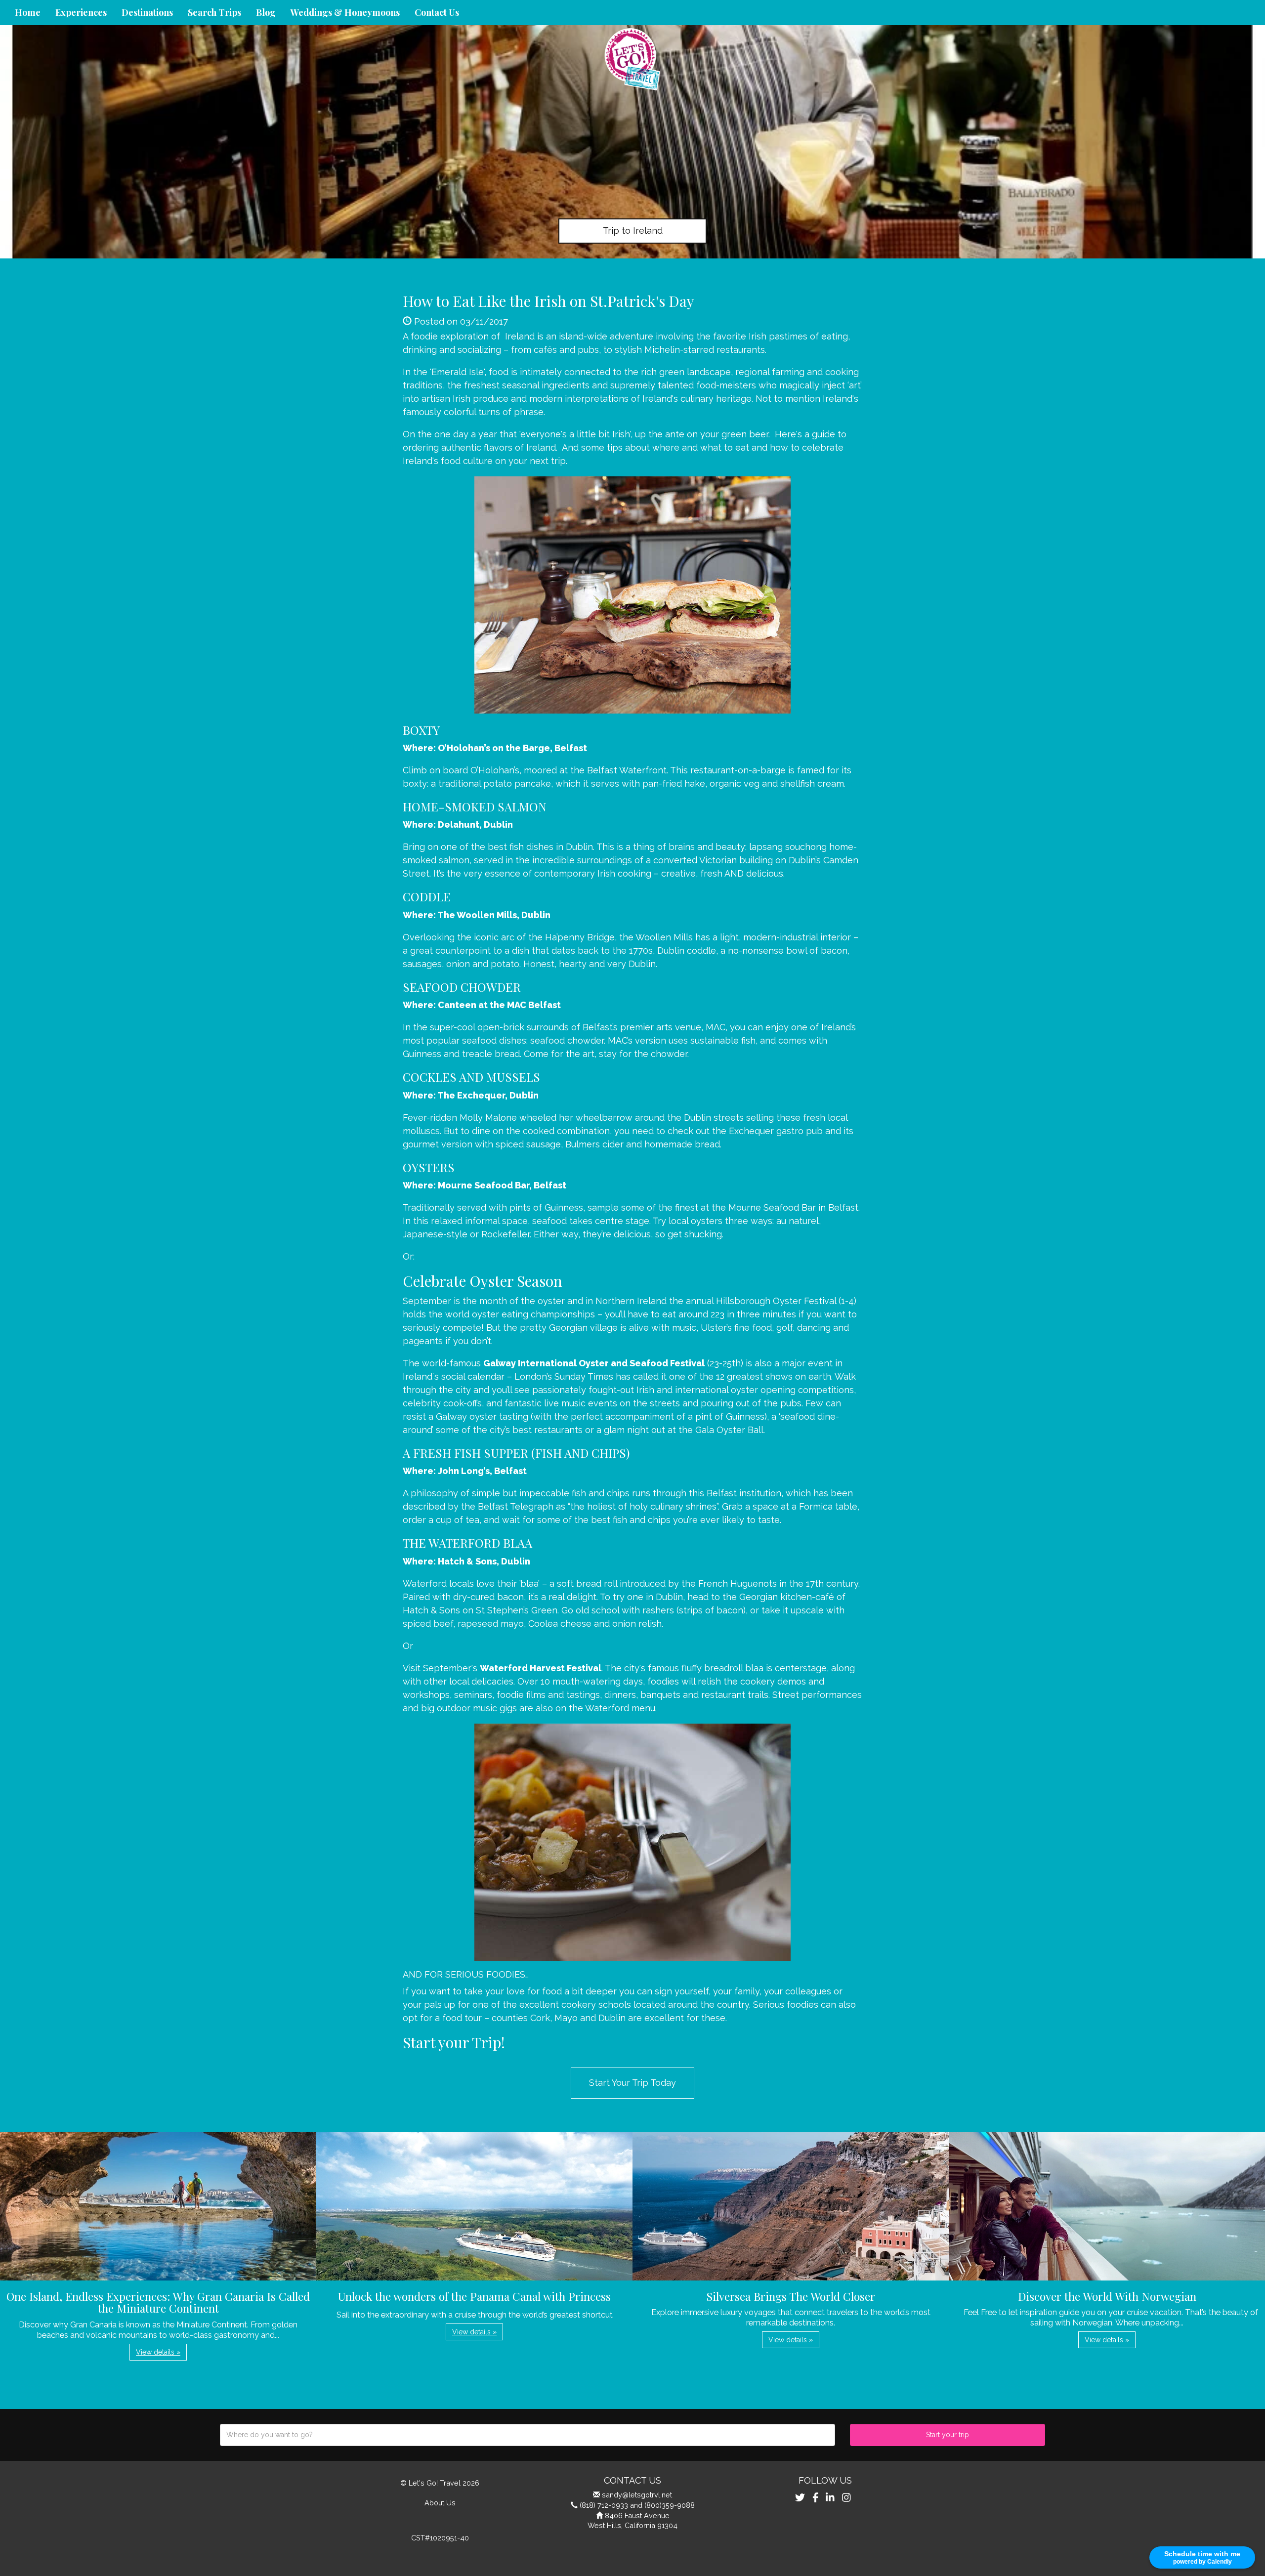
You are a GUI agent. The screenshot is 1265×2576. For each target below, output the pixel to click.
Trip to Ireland (633, 231)
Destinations (147, 12)
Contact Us (437, 12)
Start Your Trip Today (632, 2083)
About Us (440, 2503)
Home (28, 12)
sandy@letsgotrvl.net (637, 2495)
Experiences (81, 12)
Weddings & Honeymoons (345, 12)
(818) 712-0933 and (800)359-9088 (637, 2505)
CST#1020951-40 (440, 2538)
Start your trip (948, 2435)
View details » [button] (158, 2352)
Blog (266, 12)
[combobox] (527, 2435)
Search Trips (214, 12)
